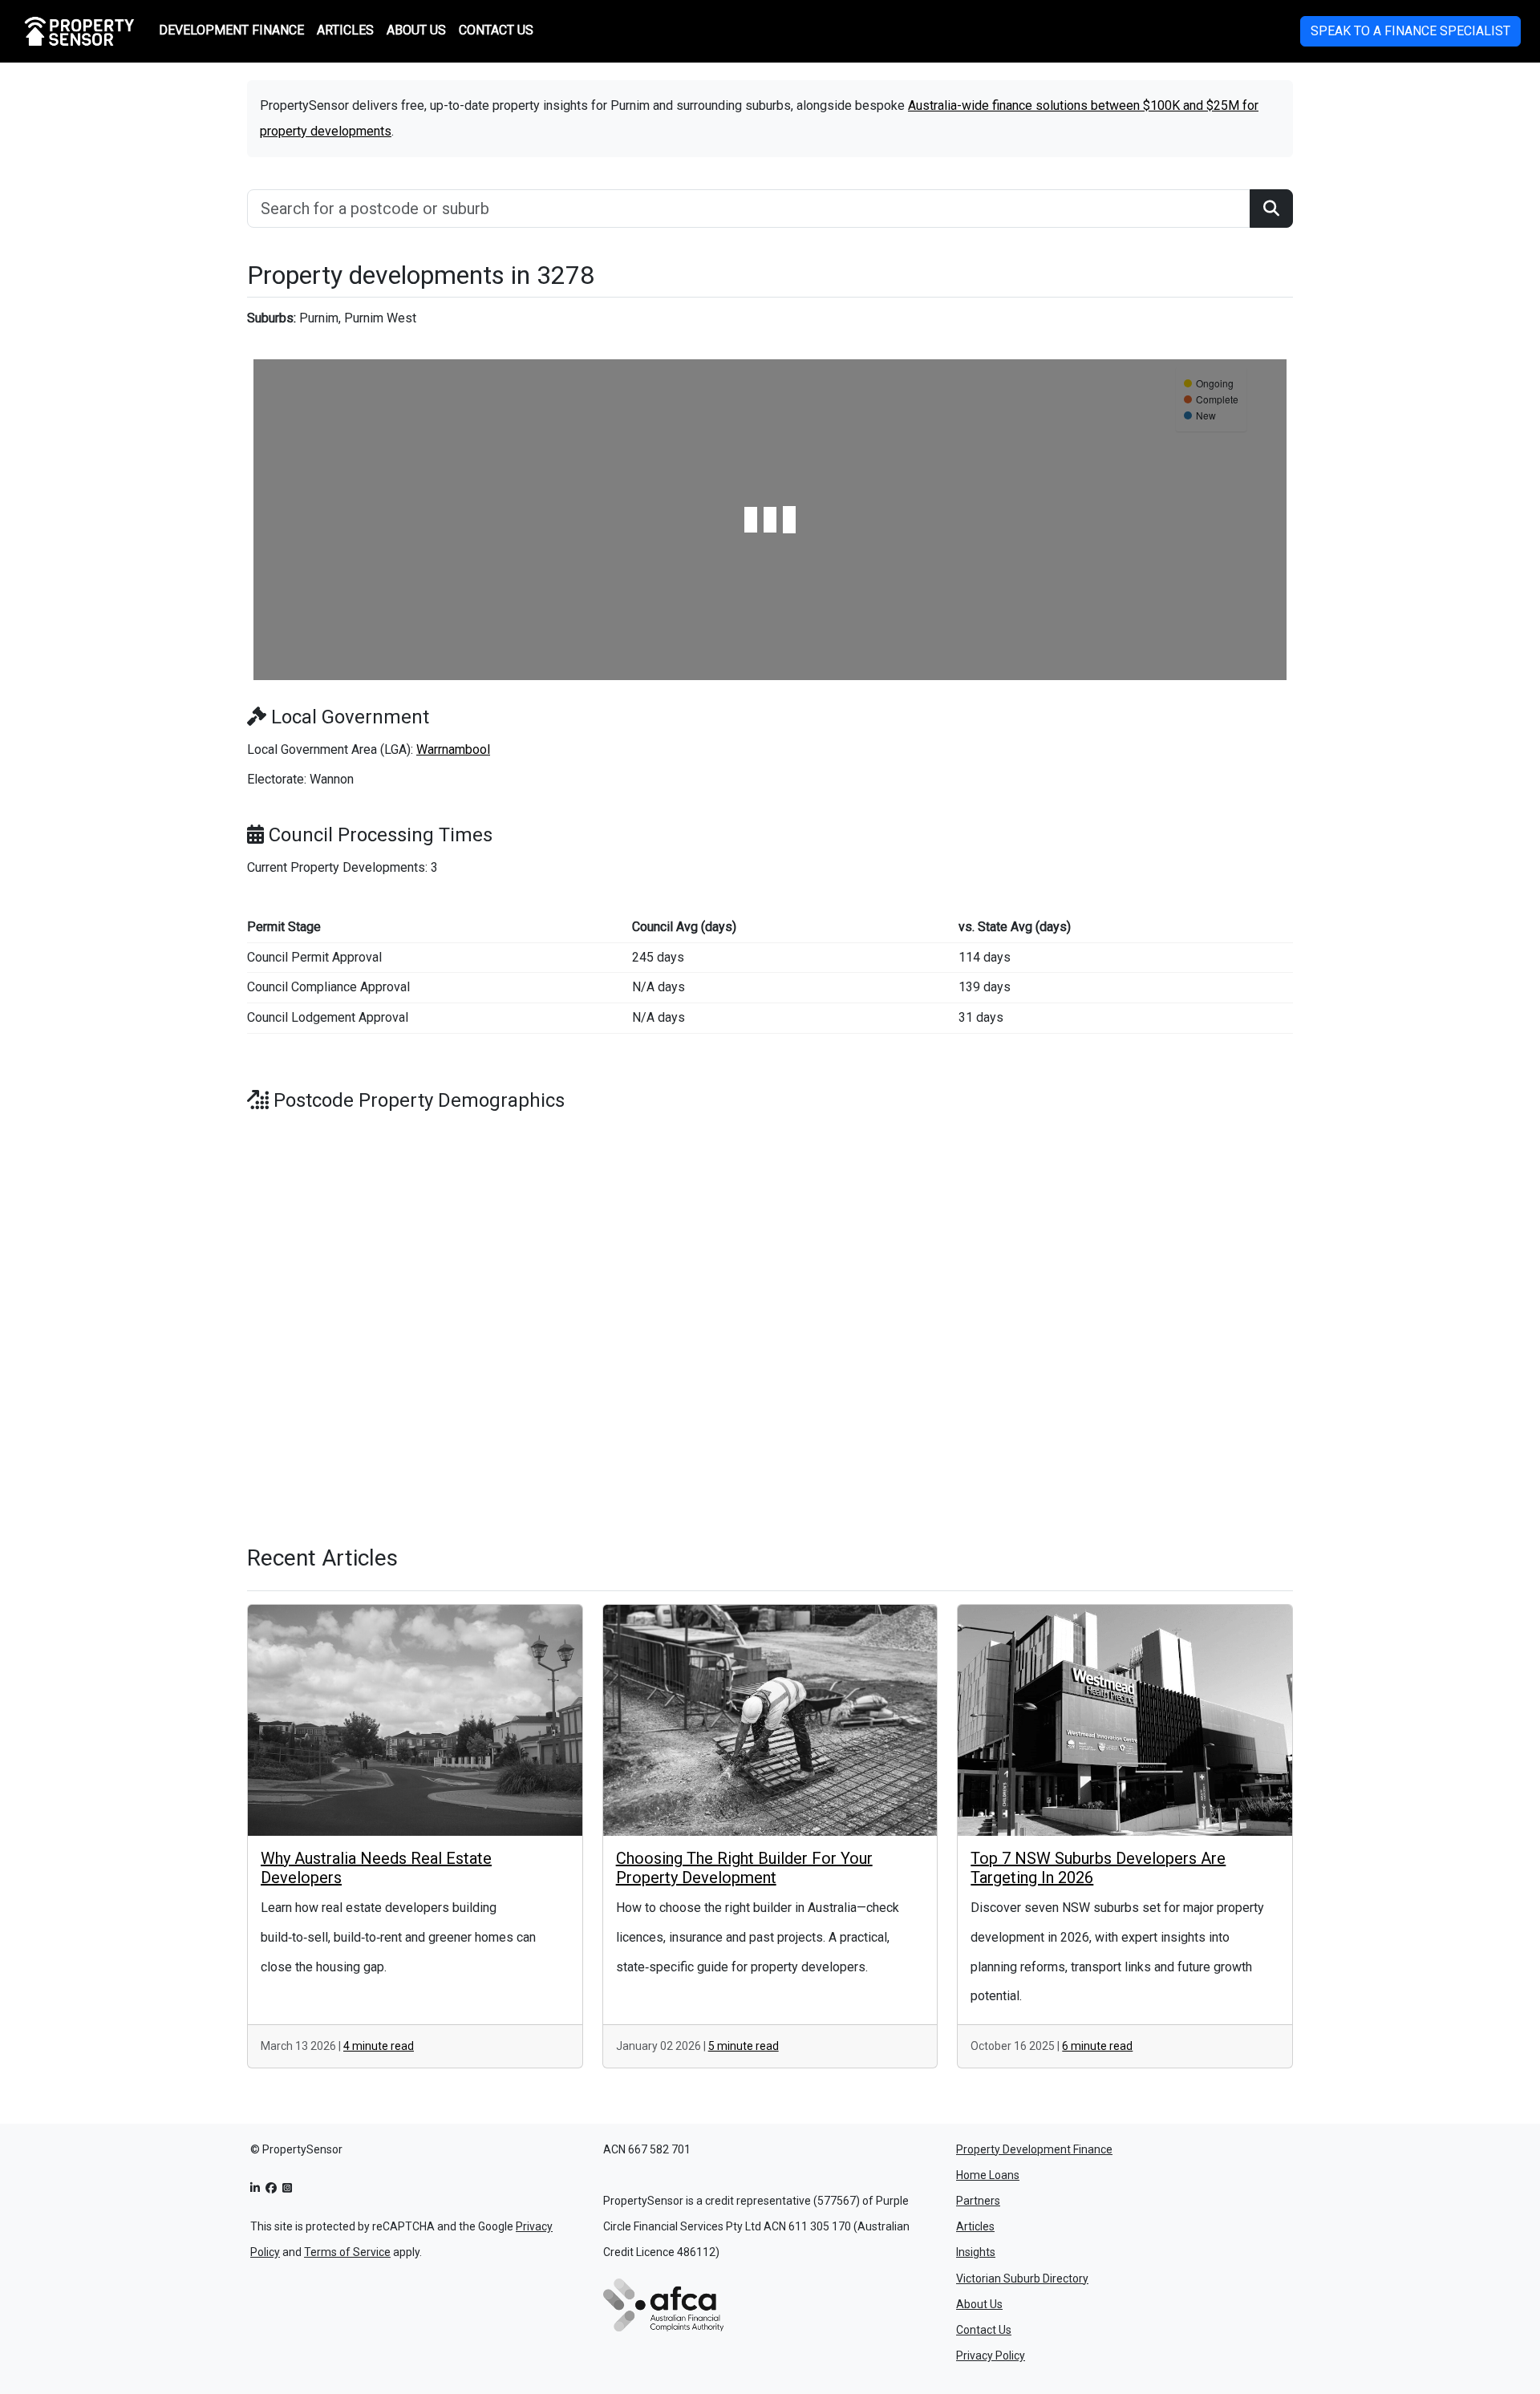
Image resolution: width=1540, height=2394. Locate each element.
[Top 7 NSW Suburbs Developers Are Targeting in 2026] (1125, 1720)
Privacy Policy (991, 2356)
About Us (979, 2304)
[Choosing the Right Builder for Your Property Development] (770, 1720)
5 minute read (744, 2046)
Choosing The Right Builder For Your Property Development (744, 1868)
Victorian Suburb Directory (1022, 2279)
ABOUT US (416, 30)
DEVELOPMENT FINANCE (231, 30)
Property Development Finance (1034, 2149)
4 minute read (379, 2046)
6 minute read (1097, 2046)
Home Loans (988, 2175)
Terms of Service (347, 2252)
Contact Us (984, 2330)
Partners (978, 2201)
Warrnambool (453, 749)
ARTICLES (345, 30)
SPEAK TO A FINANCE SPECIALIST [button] (1410, 31)
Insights (976, 2252)
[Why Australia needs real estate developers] (415, 1720)
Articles (975, 2226)
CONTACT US (496, 30)
